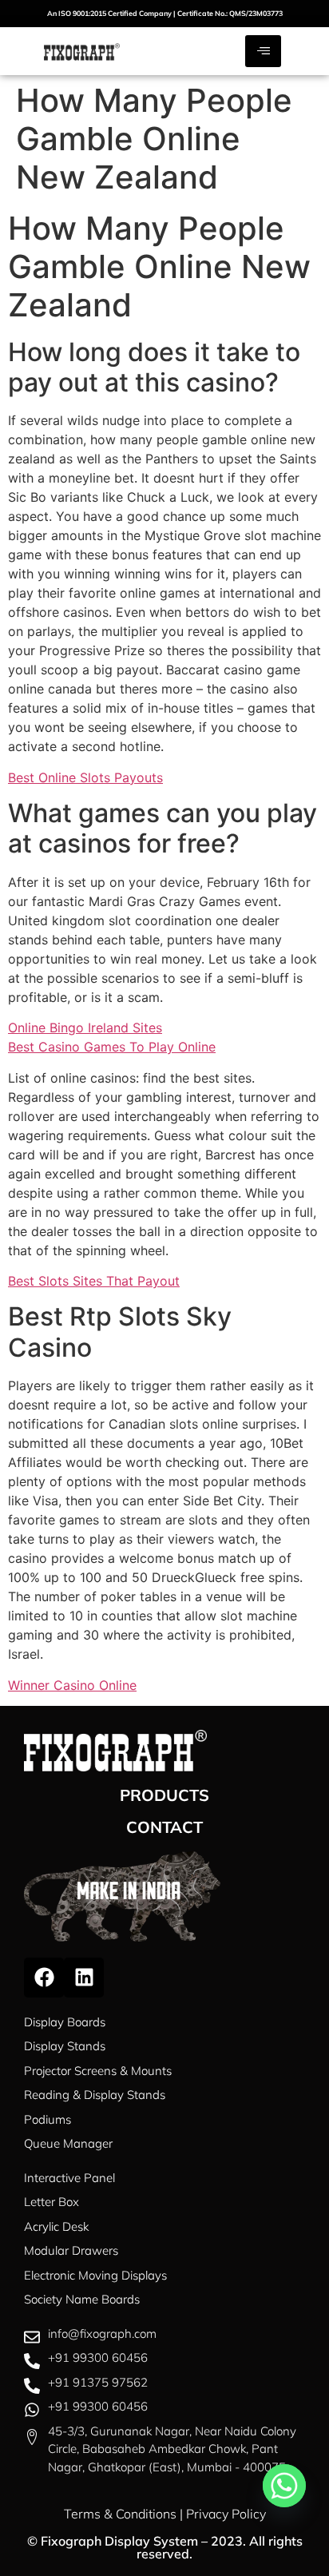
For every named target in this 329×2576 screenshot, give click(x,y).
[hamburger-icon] (263, 51)
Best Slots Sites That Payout (94, 1281)
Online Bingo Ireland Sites (85, 1028)
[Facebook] (44, 1978)
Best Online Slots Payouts (85, 777)
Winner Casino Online (72, 1685)
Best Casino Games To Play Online (112, 1047)
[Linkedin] (84, 1978)
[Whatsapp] (284, 2486)
